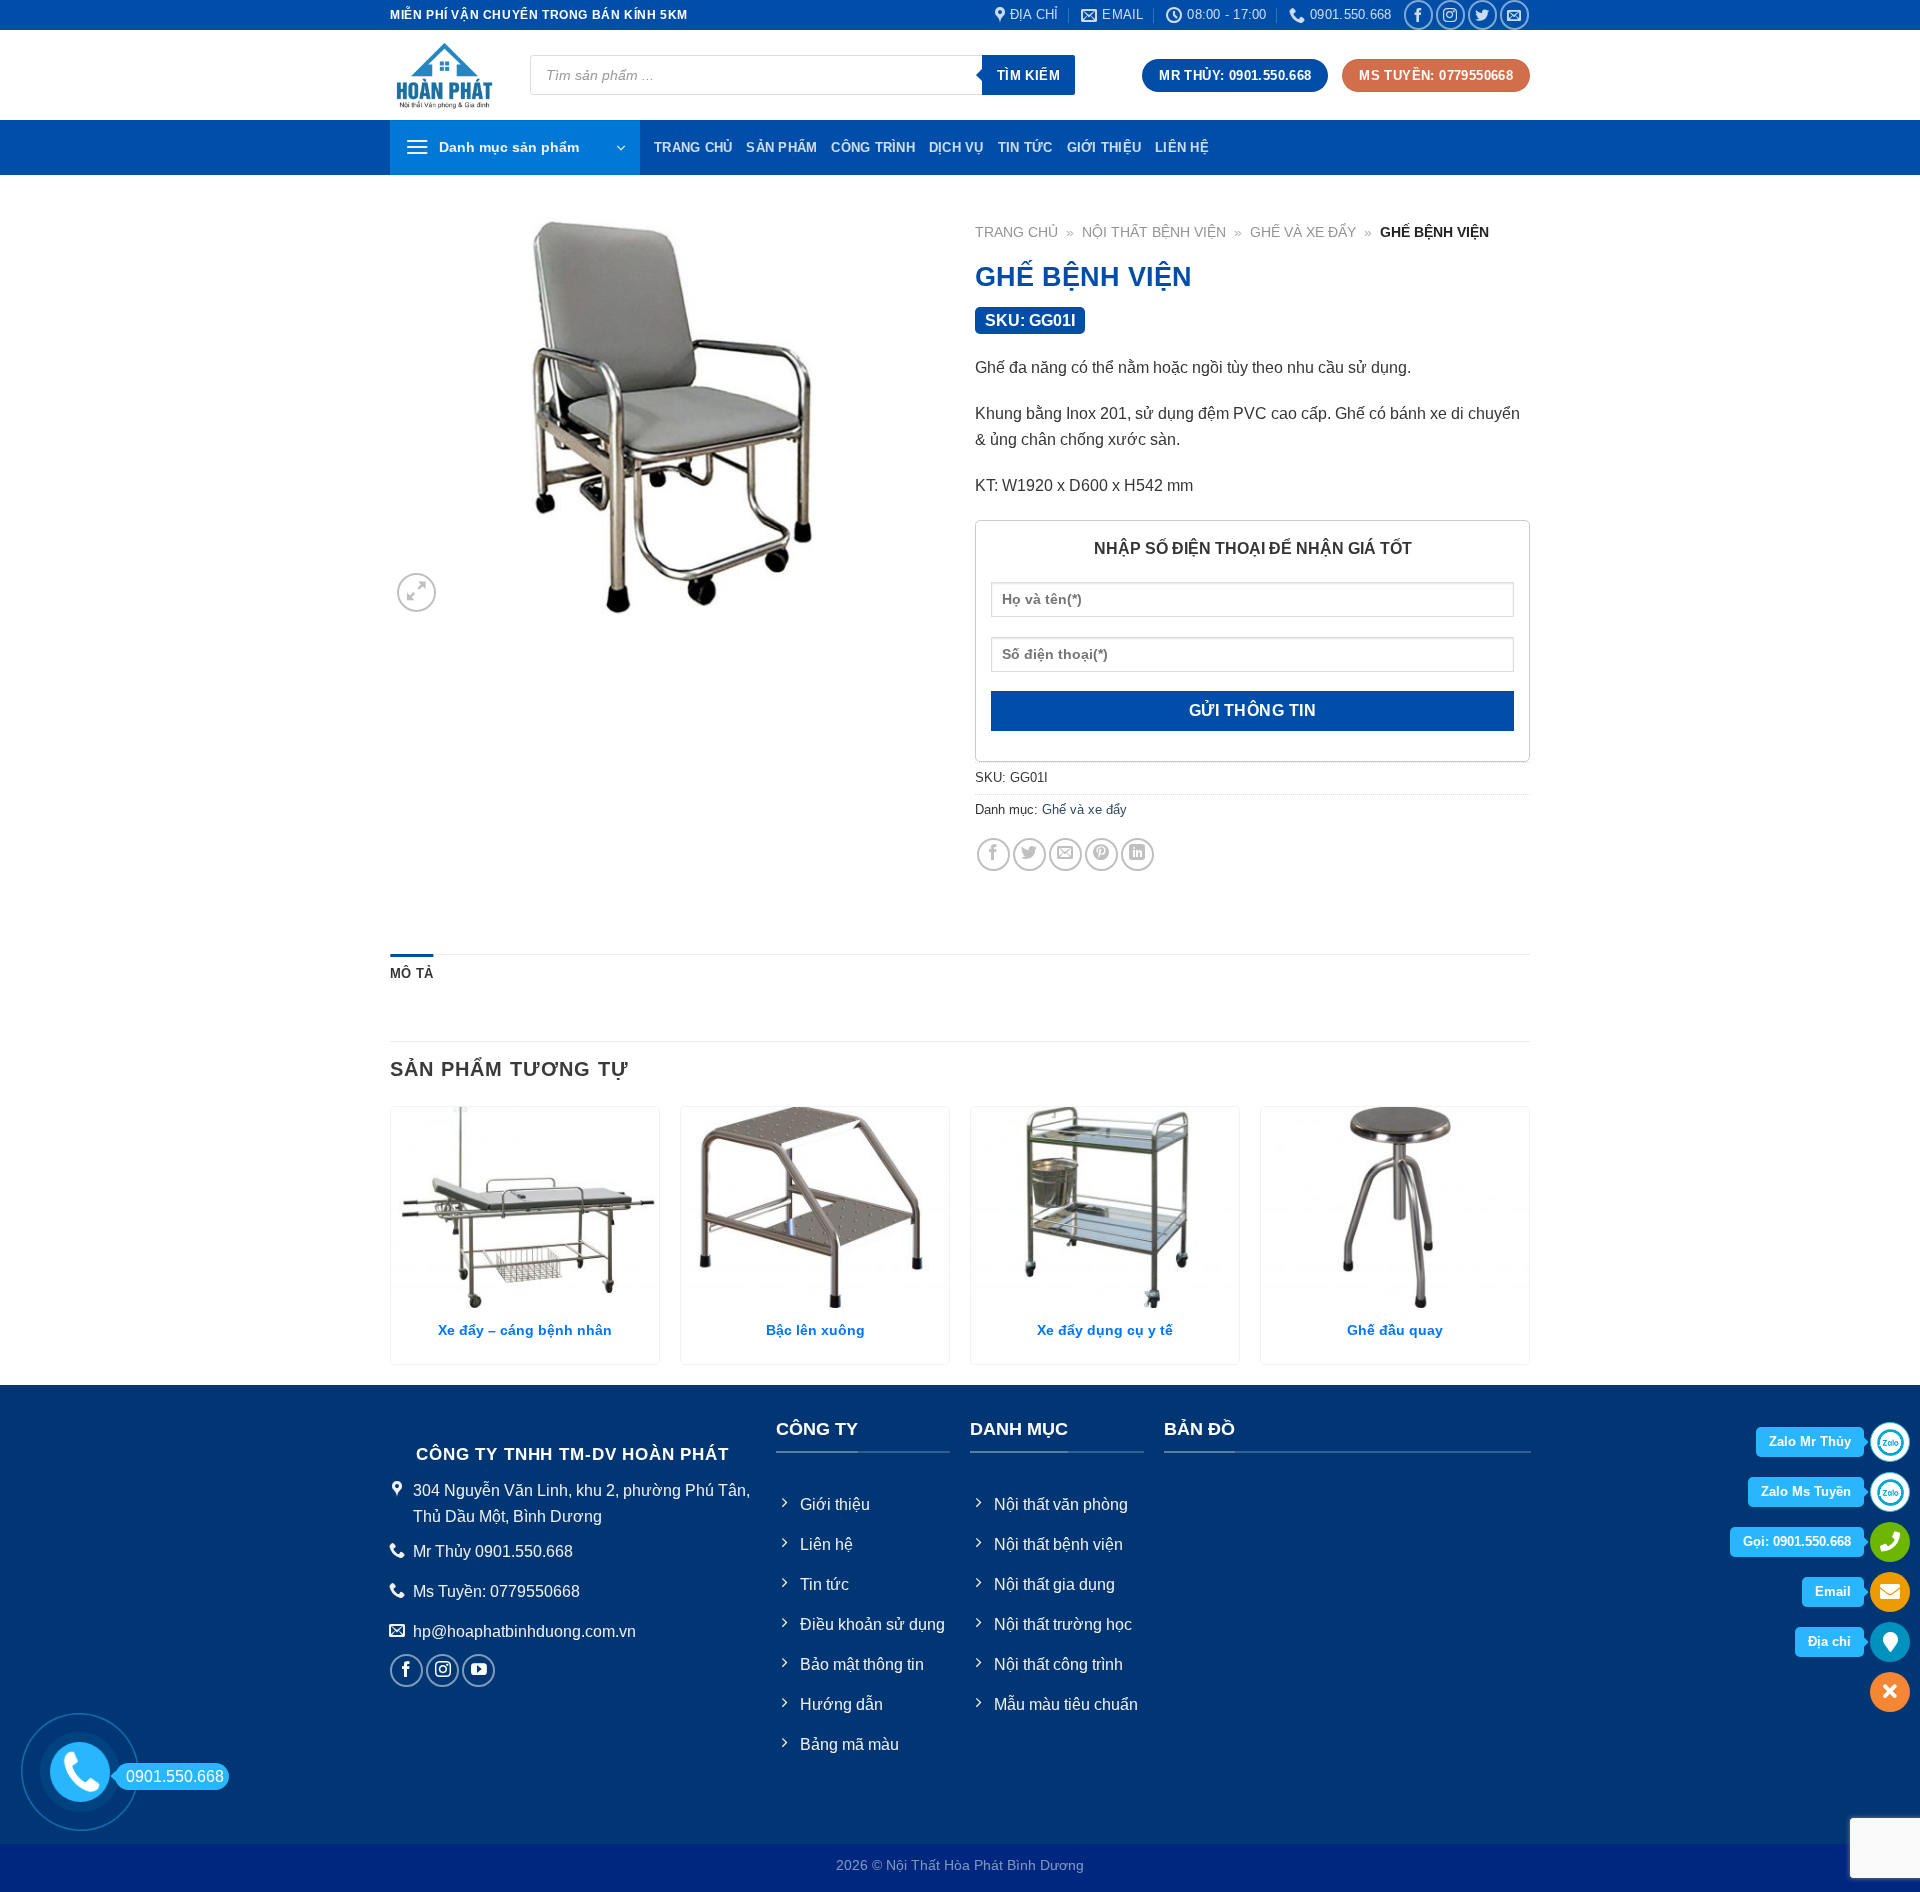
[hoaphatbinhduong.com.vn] (445, 75)
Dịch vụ (956, 147)
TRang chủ (693, 147)
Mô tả (411, 973)
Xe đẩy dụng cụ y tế (1105, 1330)
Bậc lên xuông (815, 1330)
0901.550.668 (175, 1776)
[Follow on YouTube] (478, 1670)
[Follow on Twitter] (1482, 14)
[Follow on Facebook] (1418, 14)
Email (1833, 1591)
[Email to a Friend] (1065, 854)
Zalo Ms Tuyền (1806, 1491)
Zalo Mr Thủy (1810, 1441)
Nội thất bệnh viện (1154, 232)
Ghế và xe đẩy (1303, 232)
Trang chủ (1016, 232)
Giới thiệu (1104, 147)
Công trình (873, 147)
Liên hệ (1182, 147)
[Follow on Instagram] (1450, 14)
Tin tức (1025, 147)
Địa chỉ (1829, 1641)
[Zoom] (416, 592)
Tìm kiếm (1028, 75)
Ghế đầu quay (1395, 1330)
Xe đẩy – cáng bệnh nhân (525, 1330)
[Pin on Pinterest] (1101, 854)
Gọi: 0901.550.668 (1797, 1541)
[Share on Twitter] (1029, 854)
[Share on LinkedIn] (1137, 854)
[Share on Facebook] (993, 854)
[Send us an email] (1514, 14)
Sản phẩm (781, 147)
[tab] (411, 974)
